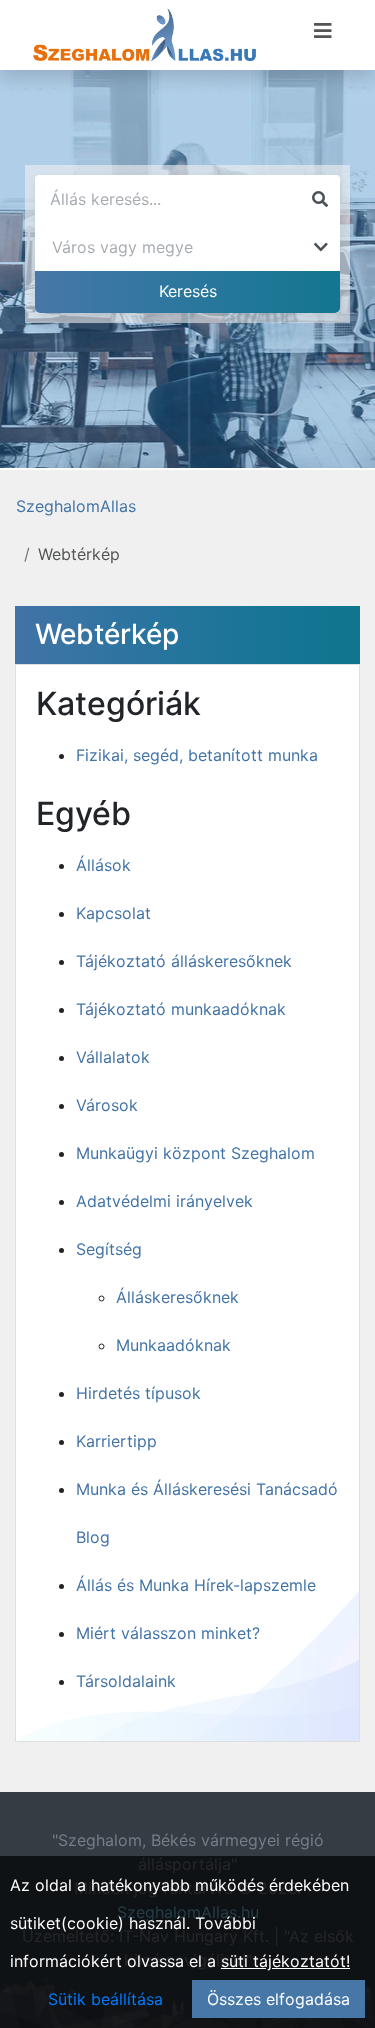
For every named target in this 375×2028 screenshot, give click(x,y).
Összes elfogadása (278, 1999)
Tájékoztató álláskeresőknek (184, 961)
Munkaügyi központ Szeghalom (195, 1153)
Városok (107, 1105)
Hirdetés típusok (138, 1393)
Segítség (109, 1249)
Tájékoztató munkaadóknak (181, 1009)
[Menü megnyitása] (323, 31)
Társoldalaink (126, 1681)
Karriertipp (116, 1441)
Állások (103, 865)
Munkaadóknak (173, 1345)
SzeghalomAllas (76, 506)
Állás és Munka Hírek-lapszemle (196, 1585)
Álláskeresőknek (177, 1297)
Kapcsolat (113, 913)
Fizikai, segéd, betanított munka (197, 755)
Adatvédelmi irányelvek (164, 1201)
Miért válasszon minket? (168, 1633)
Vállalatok (113, 1057)
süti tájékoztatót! (285, 1961)
